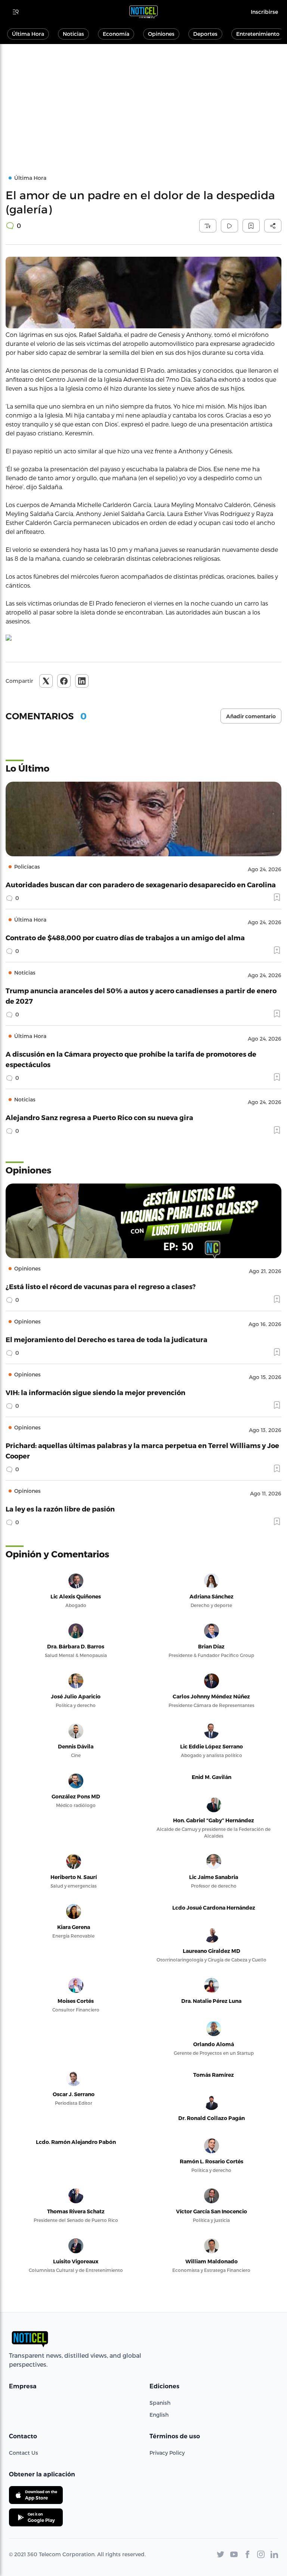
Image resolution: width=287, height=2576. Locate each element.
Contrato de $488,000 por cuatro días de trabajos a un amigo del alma (125, 937)
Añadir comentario (251, 716)
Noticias (73, 34)
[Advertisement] (143, 100)
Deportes (205, 34)
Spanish (160, 2403)
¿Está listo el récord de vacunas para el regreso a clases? (101, 1286)
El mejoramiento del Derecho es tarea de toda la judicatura (107, 1339)
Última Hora (28, 34)
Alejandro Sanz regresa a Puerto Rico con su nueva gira (99, 1117)
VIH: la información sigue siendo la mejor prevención (95, 1392)
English (159, 2415)
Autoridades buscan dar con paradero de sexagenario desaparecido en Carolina (141, 884)
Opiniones (161, 34)
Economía (116, 34)
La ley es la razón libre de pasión (60, 1509)
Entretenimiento (258, 34)
